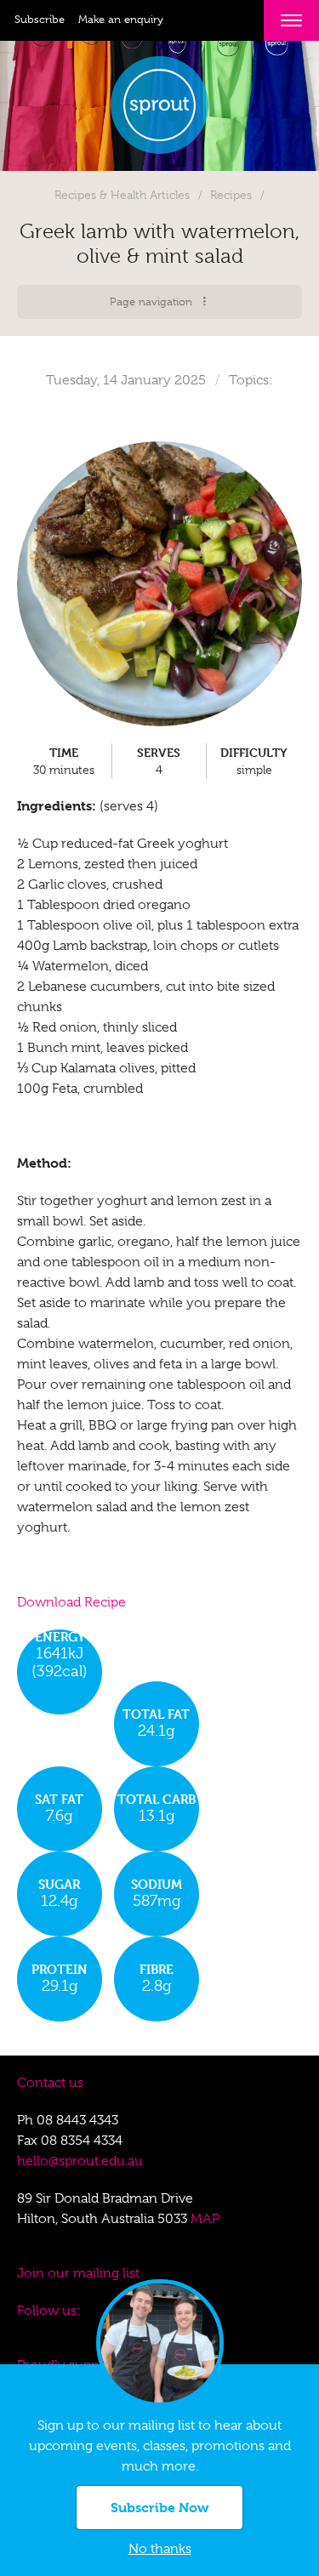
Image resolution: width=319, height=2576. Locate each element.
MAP (205, 2219)
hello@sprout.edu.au (80, 2161)
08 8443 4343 (77, 2120)
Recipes (231, 195)
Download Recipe (71, 1602)
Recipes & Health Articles (122, 195)
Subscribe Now (159, 2508)
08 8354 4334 (82, 2141)
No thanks (160, 2549)
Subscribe (40, 19)
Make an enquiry (121, 19)
